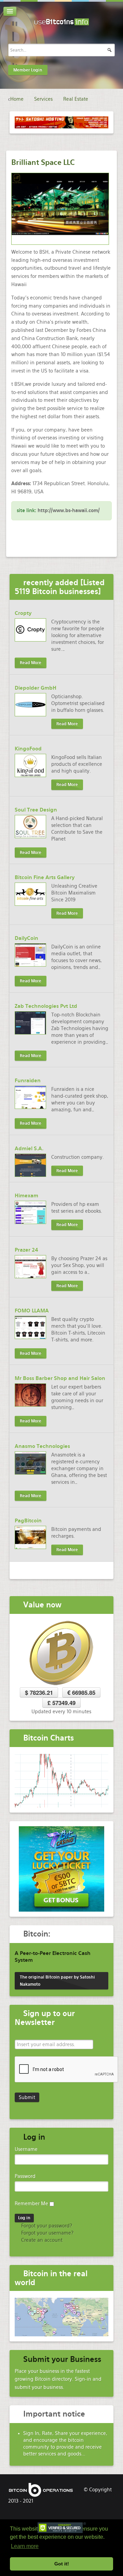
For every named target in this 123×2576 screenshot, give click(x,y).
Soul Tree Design (36, 810)
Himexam (26, 1196)
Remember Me (31, 2204)
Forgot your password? (46, 2226)
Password (25, 2176)
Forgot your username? (47, 2233)
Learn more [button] (25, 2546)
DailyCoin (26, 938)
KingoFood (28, 749)
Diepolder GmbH (36, 688)
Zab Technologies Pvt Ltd (46, 1006)
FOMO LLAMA (32, 1311)
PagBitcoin (28, 1521)
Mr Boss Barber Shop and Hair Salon (60, 1378)
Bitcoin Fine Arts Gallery (45, 877)
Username (26, 2149)
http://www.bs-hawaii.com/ (69, 510)
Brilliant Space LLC (43, 162)
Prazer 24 (26, 1250)
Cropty (23, 613)
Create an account (41, 2240)
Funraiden (28, 1081)
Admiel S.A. (29, 1149)
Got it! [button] (62, 2564)
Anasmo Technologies (42, 1446)
